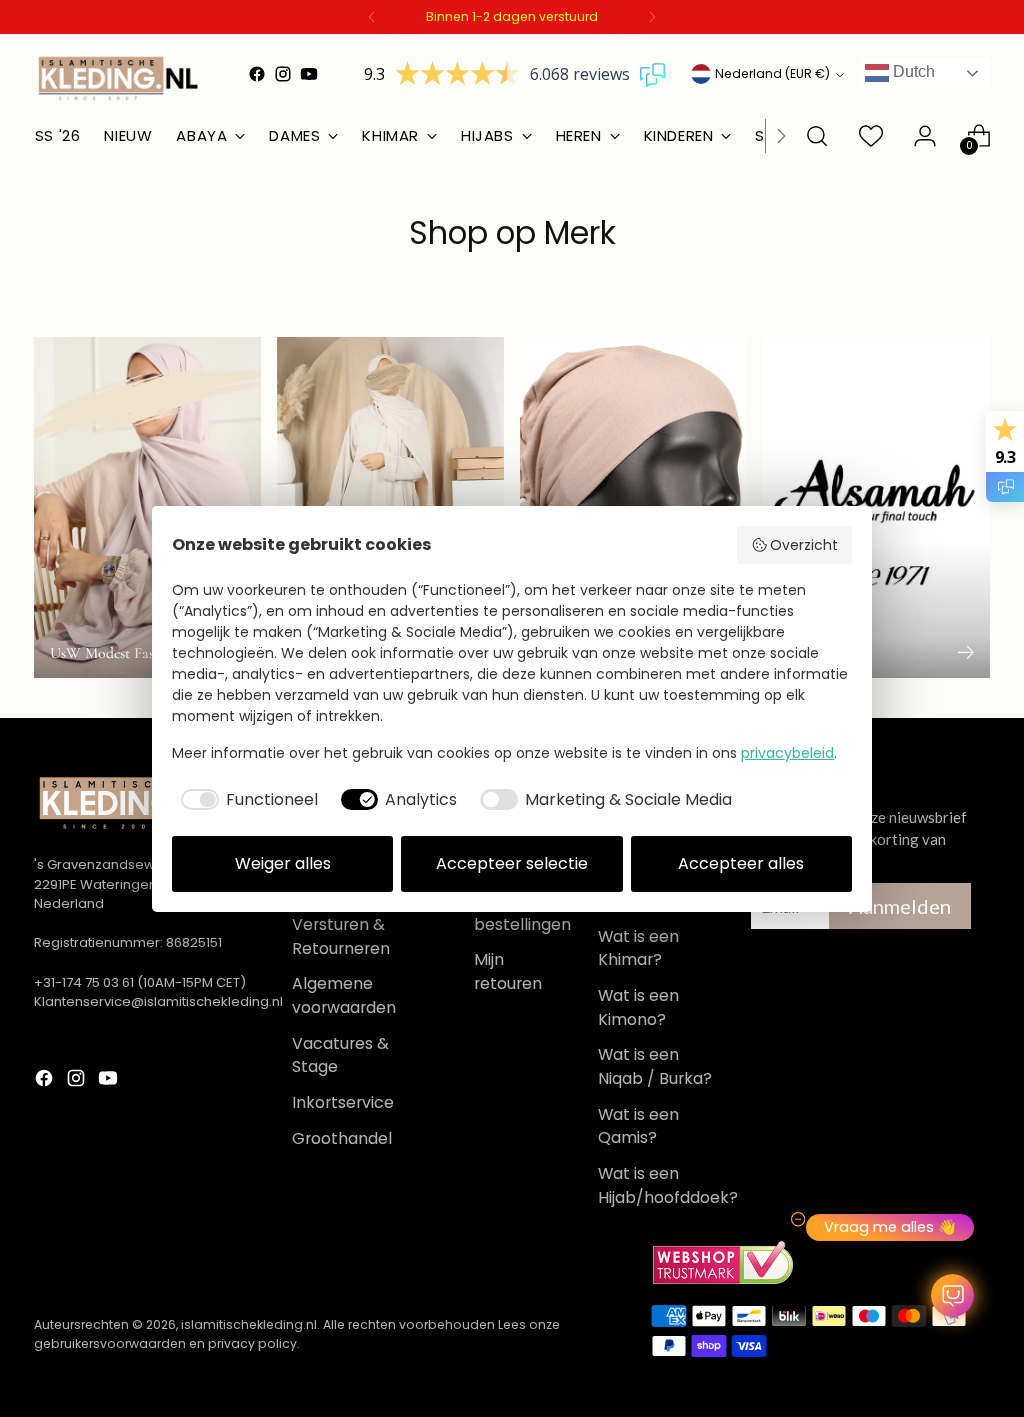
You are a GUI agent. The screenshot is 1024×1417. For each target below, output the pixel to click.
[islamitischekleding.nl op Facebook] (257, 74)
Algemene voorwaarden (344, 995)
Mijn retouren (508, 971)
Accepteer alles (741, 863)
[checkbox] (245, 800)
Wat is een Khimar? (638, 948)
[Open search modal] (817, 136)
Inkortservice (343, 1102)
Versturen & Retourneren (341, 936)
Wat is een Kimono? (638, 1007)
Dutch (912, 71)
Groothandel (342, 1138)
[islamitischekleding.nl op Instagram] (283, 74)
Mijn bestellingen (522, 912)
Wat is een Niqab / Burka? (655, 1066)
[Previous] (372, 17)
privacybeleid (787, 753)
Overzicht (804, 545)
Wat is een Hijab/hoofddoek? (668, 1185)
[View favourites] (871, 136)
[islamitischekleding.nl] (119, 78)
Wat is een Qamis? (638, 1126)
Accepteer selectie (512, 863)
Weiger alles (283, 863)
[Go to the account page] (925, 136)
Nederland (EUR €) (772, 73)
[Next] (652, 17)
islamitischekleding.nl (249, 1324)
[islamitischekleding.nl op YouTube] (309, 74)
